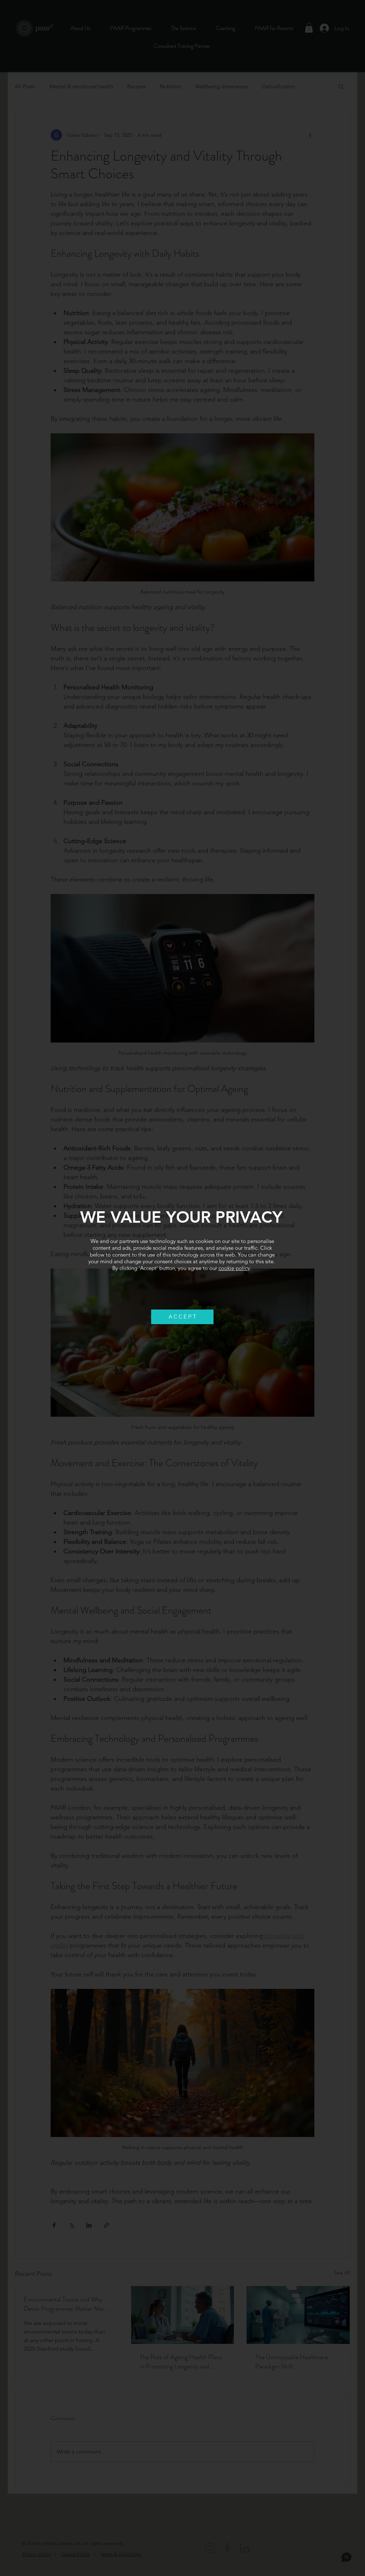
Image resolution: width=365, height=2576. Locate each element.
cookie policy (234, 1268)
